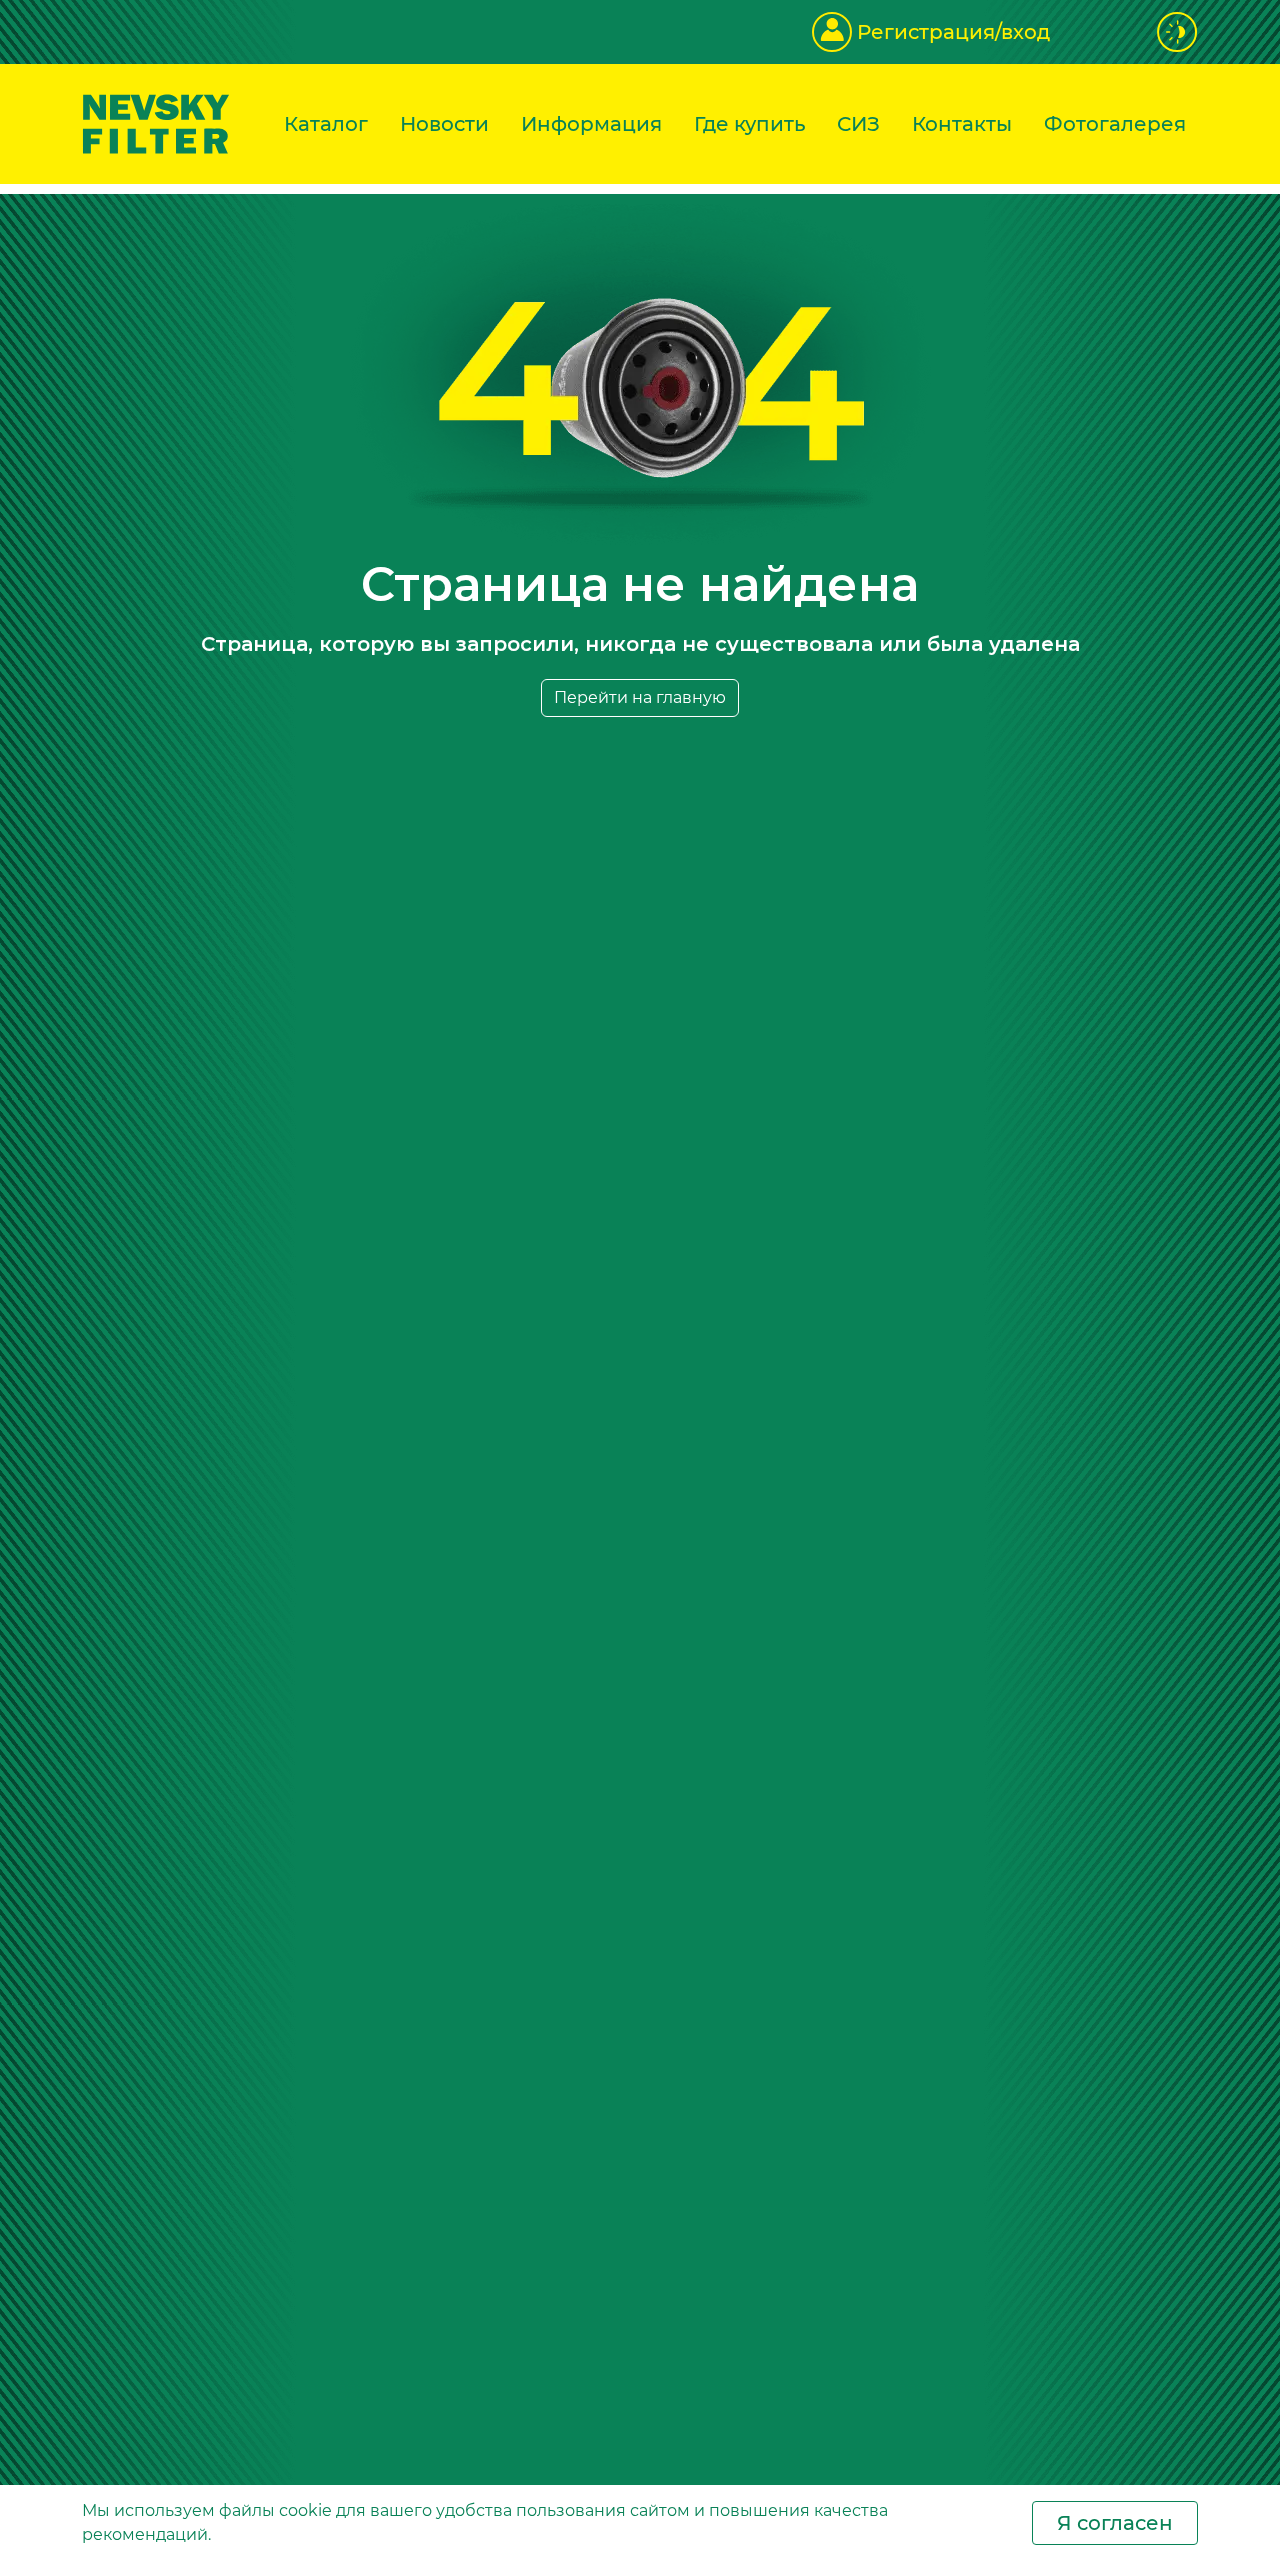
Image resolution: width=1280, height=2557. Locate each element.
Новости (444, 124)
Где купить (750, 124)
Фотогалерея (1115, 124)
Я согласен (1115, 2523)
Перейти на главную (640, 697)
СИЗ (858, 124)
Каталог (326, 124)
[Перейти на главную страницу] (156, 122)
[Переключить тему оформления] (1177, 32)
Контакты (962, 124)
